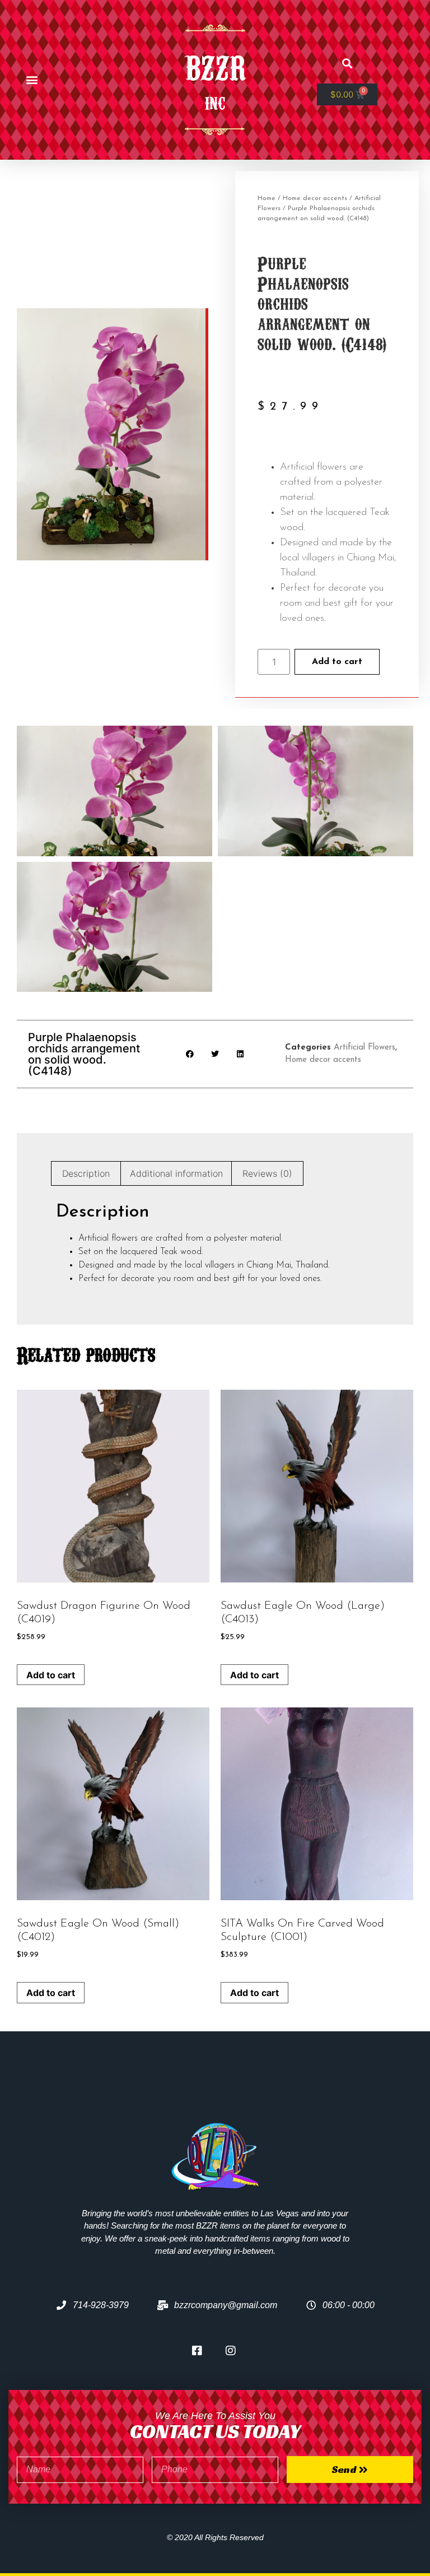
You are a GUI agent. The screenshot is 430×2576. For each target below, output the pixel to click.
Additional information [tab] (176, 1173)
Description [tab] (86, 1173)
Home (267, 198)
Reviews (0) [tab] (267, 1173)
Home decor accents (315, 198)
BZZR (215, 65)
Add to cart (337, 662)
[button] (32, 80)
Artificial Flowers (364, 1048)
